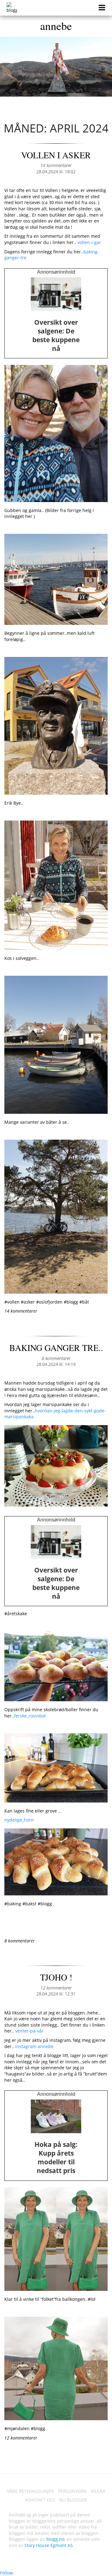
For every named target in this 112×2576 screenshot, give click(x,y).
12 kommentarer (56, 1988)
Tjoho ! (56, 1977)
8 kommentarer (56, 1358)
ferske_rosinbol (30, 1716)
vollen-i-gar (89, 242)
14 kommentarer (56, 165)
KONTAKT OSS (40, 2500)
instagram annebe (34, 2046)
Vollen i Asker (56, 155)
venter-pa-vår (29, 2031)
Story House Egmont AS (49, 2545)
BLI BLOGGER (73, 2500)
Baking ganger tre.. (56, 1348)
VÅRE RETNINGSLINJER (30, 2491)
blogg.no (55, 2539)
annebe (56, 26)
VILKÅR (98, 2491)
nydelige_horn (20, 1820)
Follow (7, 2573)
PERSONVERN (72, 2491)
